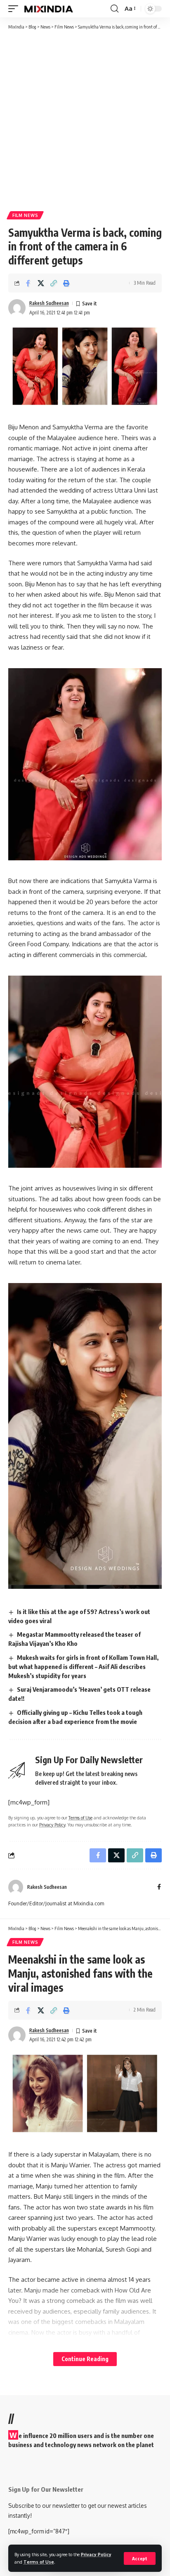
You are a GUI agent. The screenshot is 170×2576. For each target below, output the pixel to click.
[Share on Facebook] (28, 283)
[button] (140, 2558)
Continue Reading (85, 2359)
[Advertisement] (85, 120)
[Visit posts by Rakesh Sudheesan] (17, 308)
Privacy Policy (96, 2554)
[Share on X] (41, 283)
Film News (25, 215)
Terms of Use (39, 2562)
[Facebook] (159, 1887)
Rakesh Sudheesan (49, 303)
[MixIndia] (48, 9)
